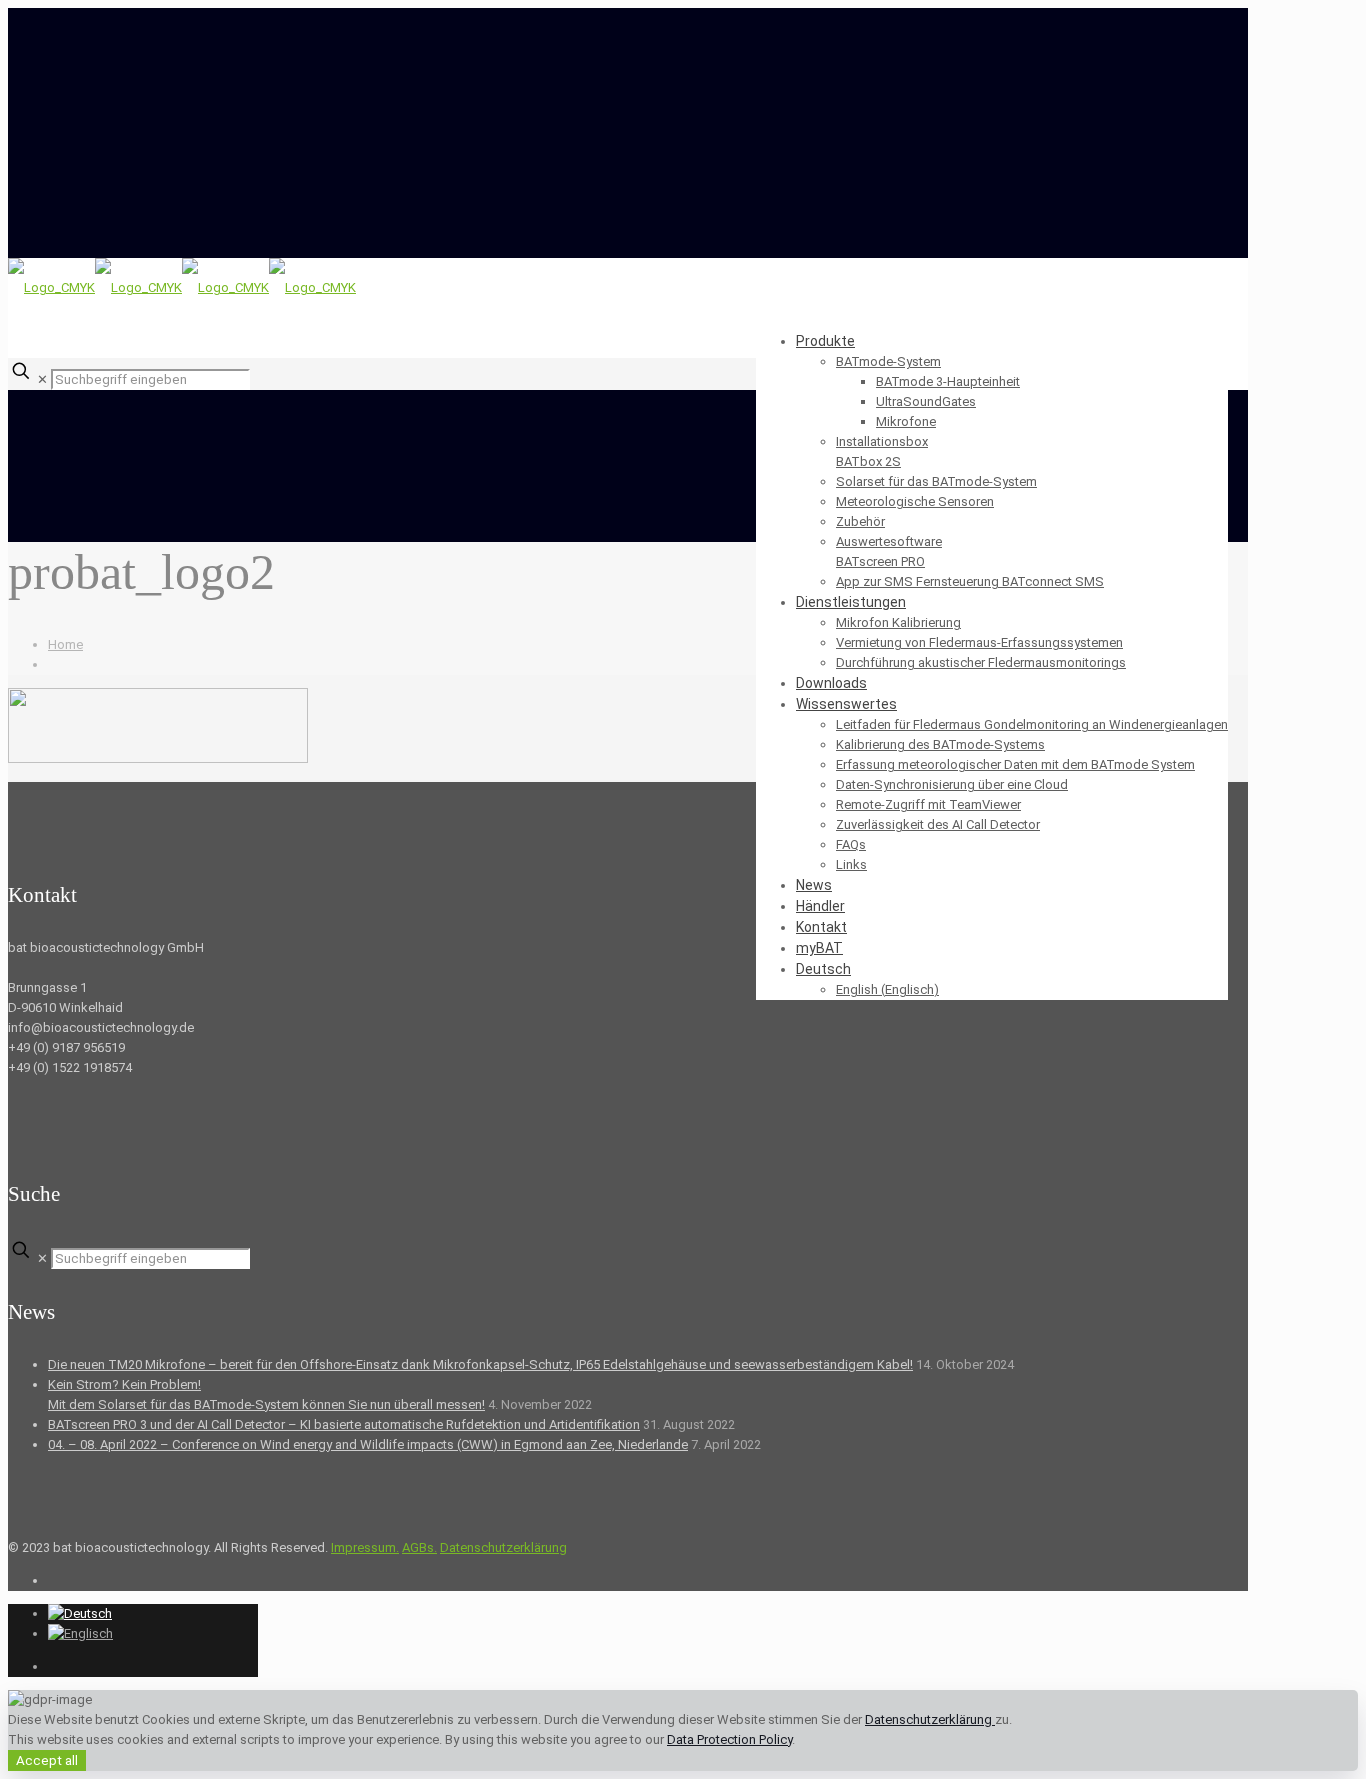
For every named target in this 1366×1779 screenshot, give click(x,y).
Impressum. (365, 1547)
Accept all (47, 1760)
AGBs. (419, 1547)
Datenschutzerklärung (503, 1547)
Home (65, 644)
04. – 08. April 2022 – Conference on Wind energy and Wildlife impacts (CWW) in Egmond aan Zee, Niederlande (368, 1444)
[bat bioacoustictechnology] (182, 287)
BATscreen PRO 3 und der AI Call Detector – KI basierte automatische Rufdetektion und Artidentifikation (344, 1424)
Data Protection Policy (729, 1739)
